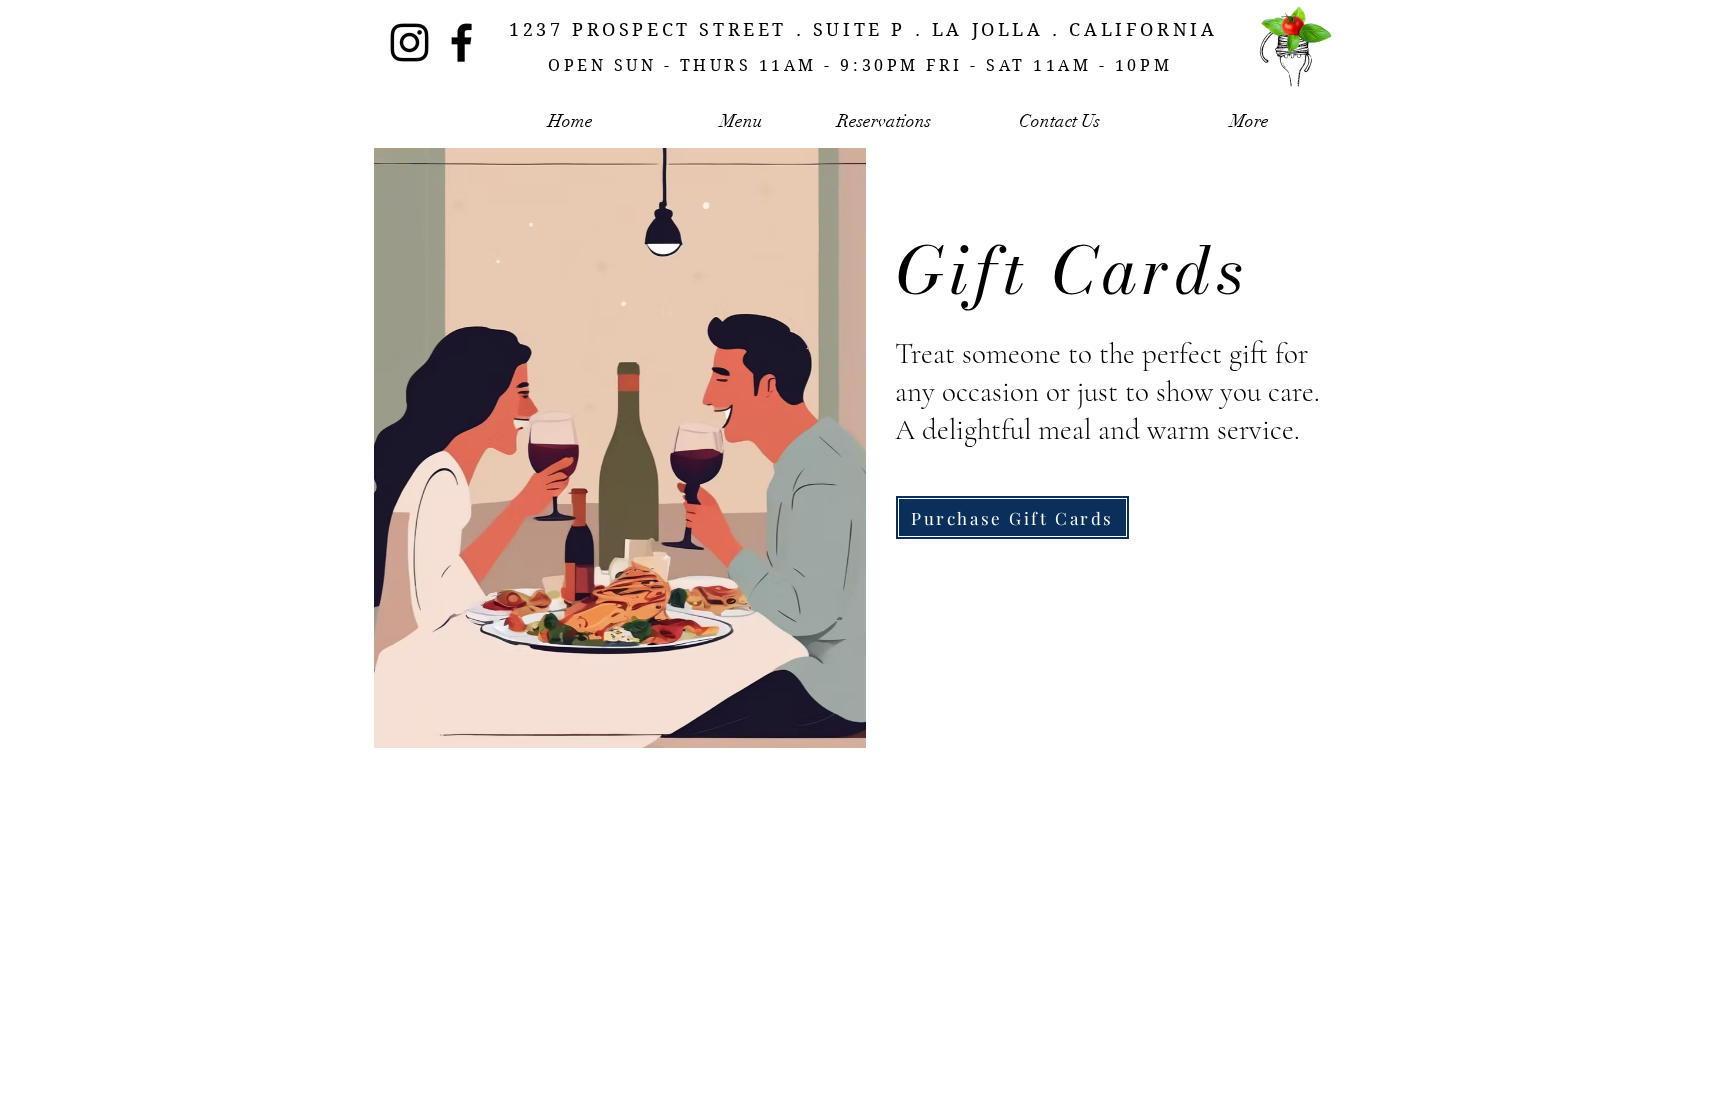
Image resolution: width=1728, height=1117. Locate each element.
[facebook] (461, 42)
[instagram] (409, 42)
